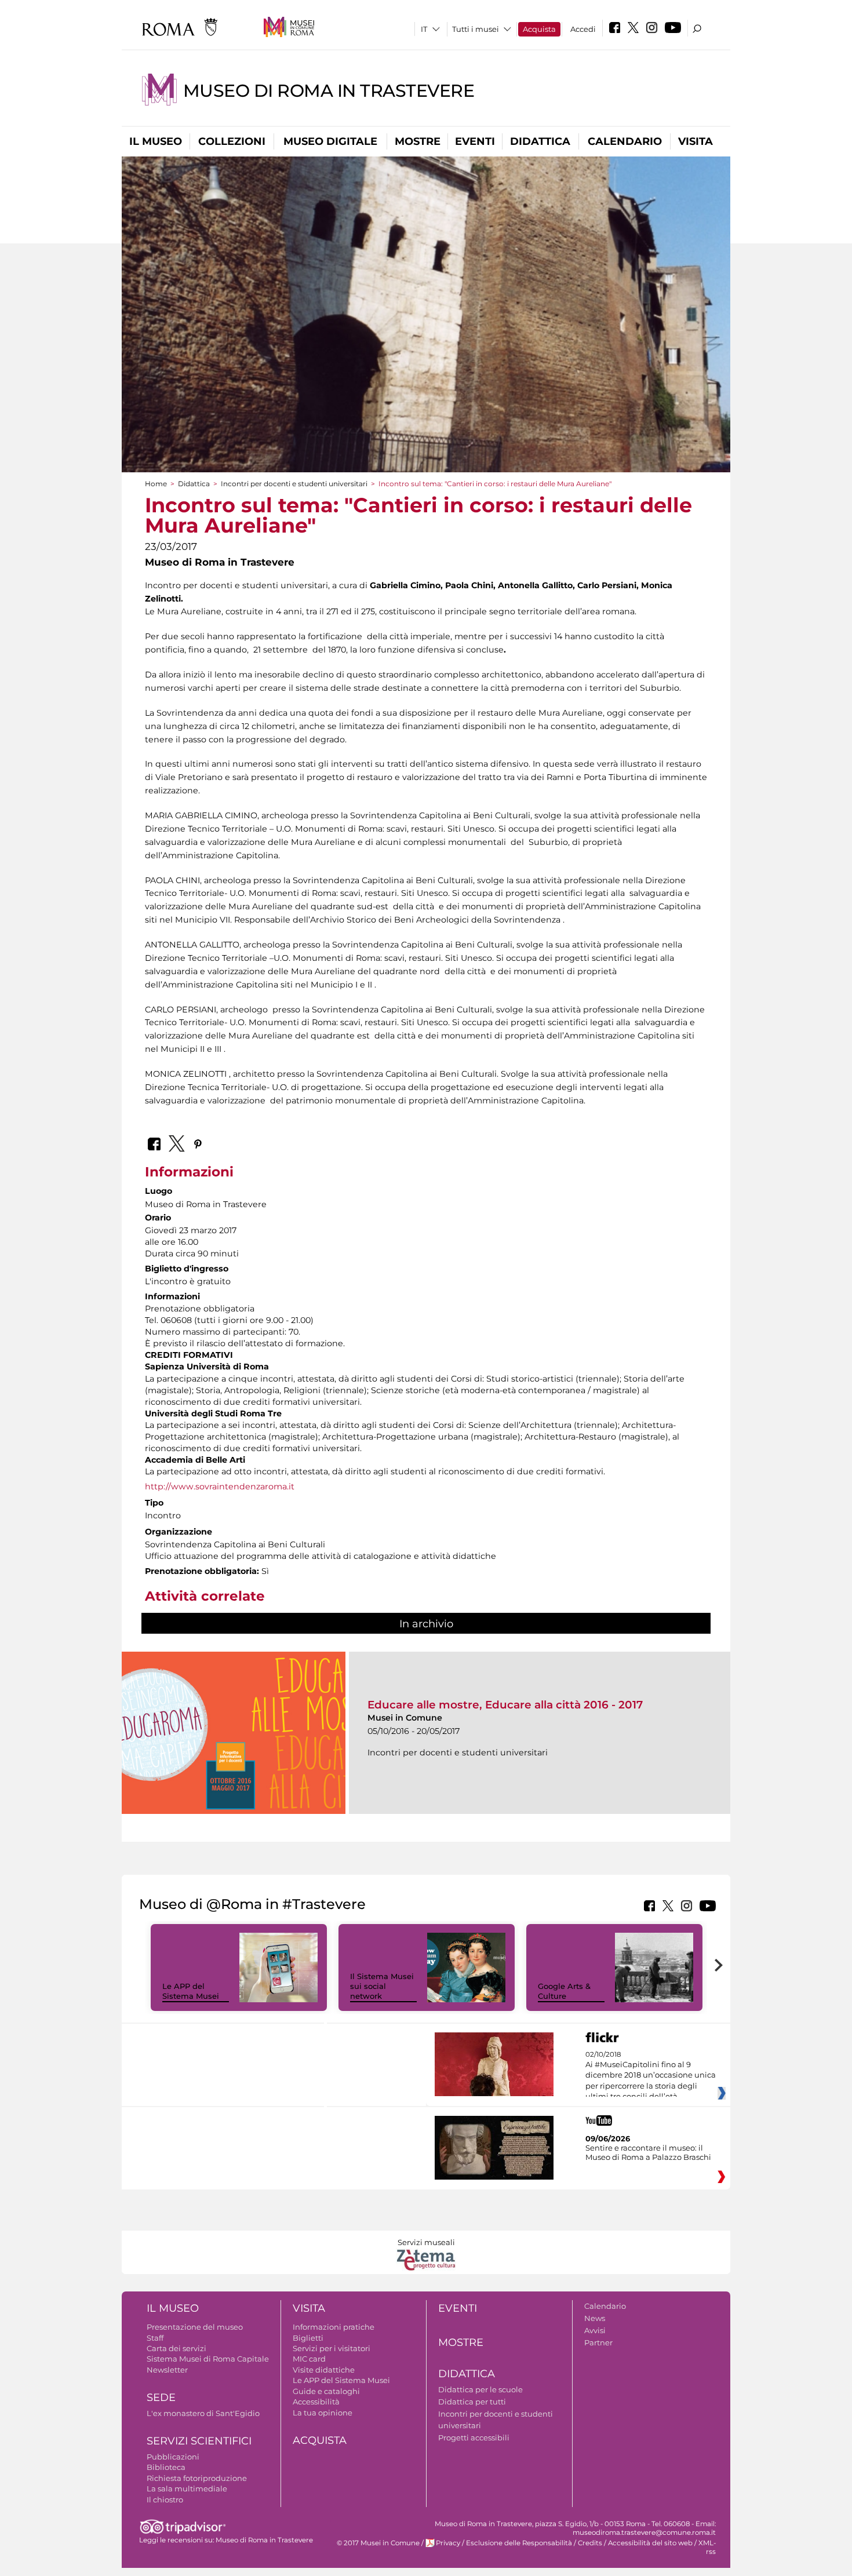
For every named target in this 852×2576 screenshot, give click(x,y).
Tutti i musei (476, 29)
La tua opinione (323, 2413)
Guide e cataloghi (326, 2391)
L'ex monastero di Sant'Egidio (203, 2413)
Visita (696, 141)
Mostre (418, 141)
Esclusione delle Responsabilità (519, 2543)
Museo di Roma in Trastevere (329, 91)
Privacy (448, 2543)
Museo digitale (330, 141)
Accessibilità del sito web (650, 2543)
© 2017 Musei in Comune (378, 2543)
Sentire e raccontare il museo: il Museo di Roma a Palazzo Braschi (648, 2152)
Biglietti (308, 2338)
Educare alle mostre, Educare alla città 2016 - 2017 (505, 1705)
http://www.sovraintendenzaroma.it (220, 1486)
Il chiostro (165, 2500)
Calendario (625, 141)
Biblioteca (166, 2467)
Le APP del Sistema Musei (191, 1991)
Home (156, 484)
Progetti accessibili (474, 2437)
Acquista (539, 29)
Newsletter (167, 2370)
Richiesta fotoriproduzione (197, 2478)
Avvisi (595, 2330)
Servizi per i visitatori (332, 2348)
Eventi (475, 141)
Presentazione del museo (195, 2327)
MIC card (309, 2359)
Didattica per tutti (472, 2402)
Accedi (583, 29)
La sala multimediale (187, 2488)
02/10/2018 (651, 2076)
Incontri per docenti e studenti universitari (294, 484)
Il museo (156, 141)
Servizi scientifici (199, 2441)
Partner (598, 2342)
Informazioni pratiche (334, 2327)
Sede (161, 2398)
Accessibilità (316, 2402)
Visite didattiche (324, 2370)
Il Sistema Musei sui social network (382, 1986)
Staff (155, 2338)
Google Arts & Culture (564, 1991)
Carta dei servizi (176, 2348)
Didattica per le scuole (480, 2389)
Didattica (540, 141)
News (595, 2318)
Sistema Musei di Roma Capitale (208, 2359)
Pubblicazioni (173, 2457)
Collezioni (232, 141)
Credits (590, 2543)
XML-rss (707, 2547)
